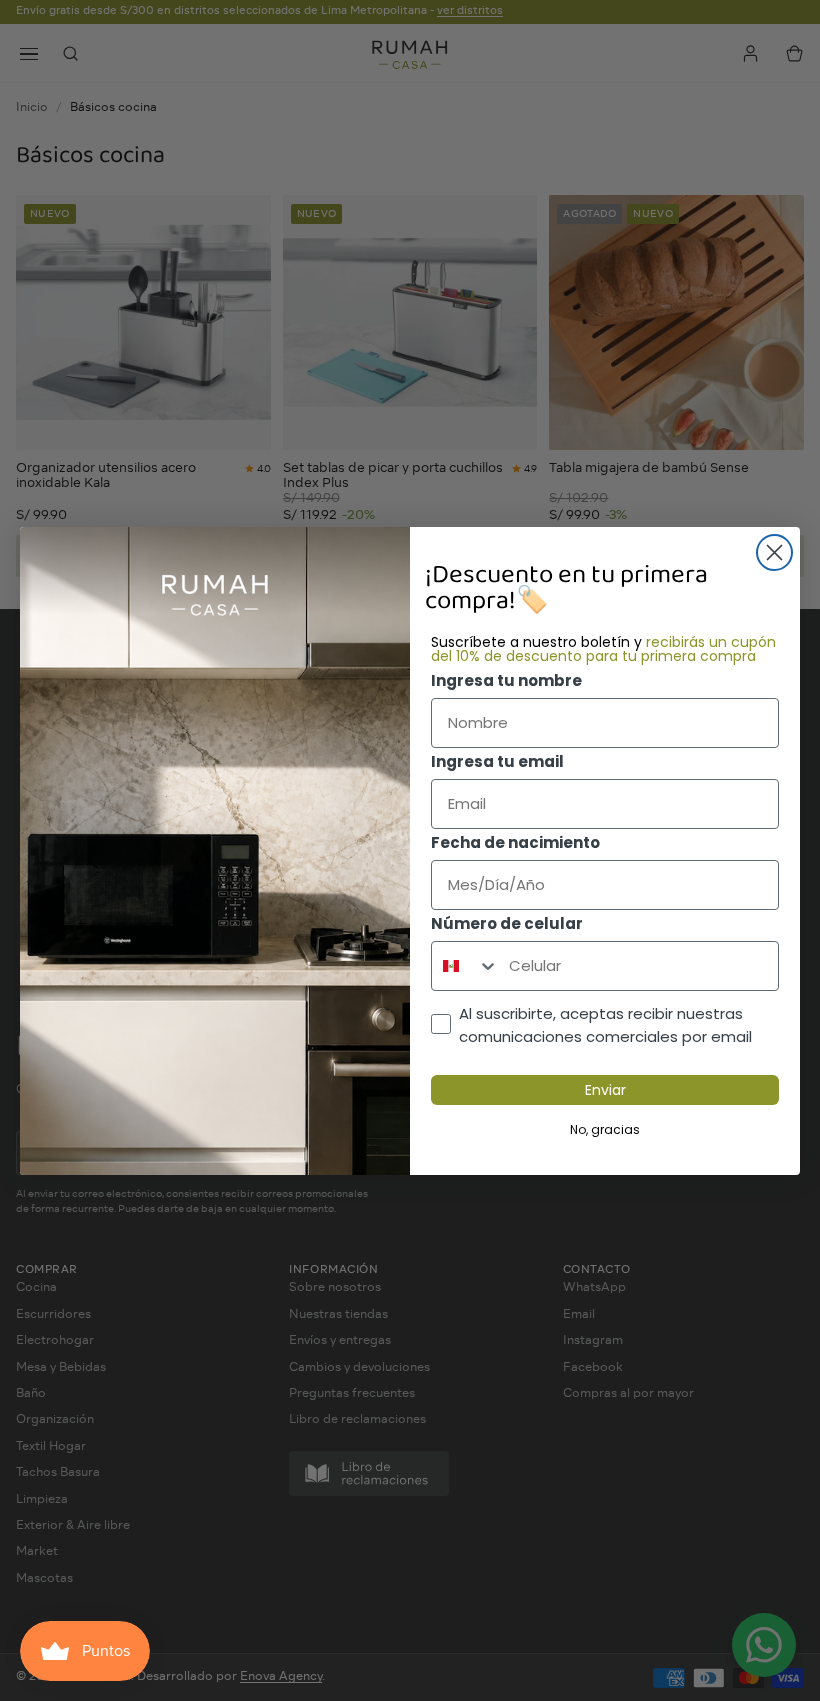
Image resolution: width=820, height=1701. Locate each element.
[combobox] (465, 966)
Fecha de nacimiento (515, 842)
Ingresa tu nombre (506, 680)
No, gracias (605, 1129)
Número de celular (507, 923)
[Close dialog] (774, 552)
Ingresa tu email (497, 761)
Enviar (605, 1090)
